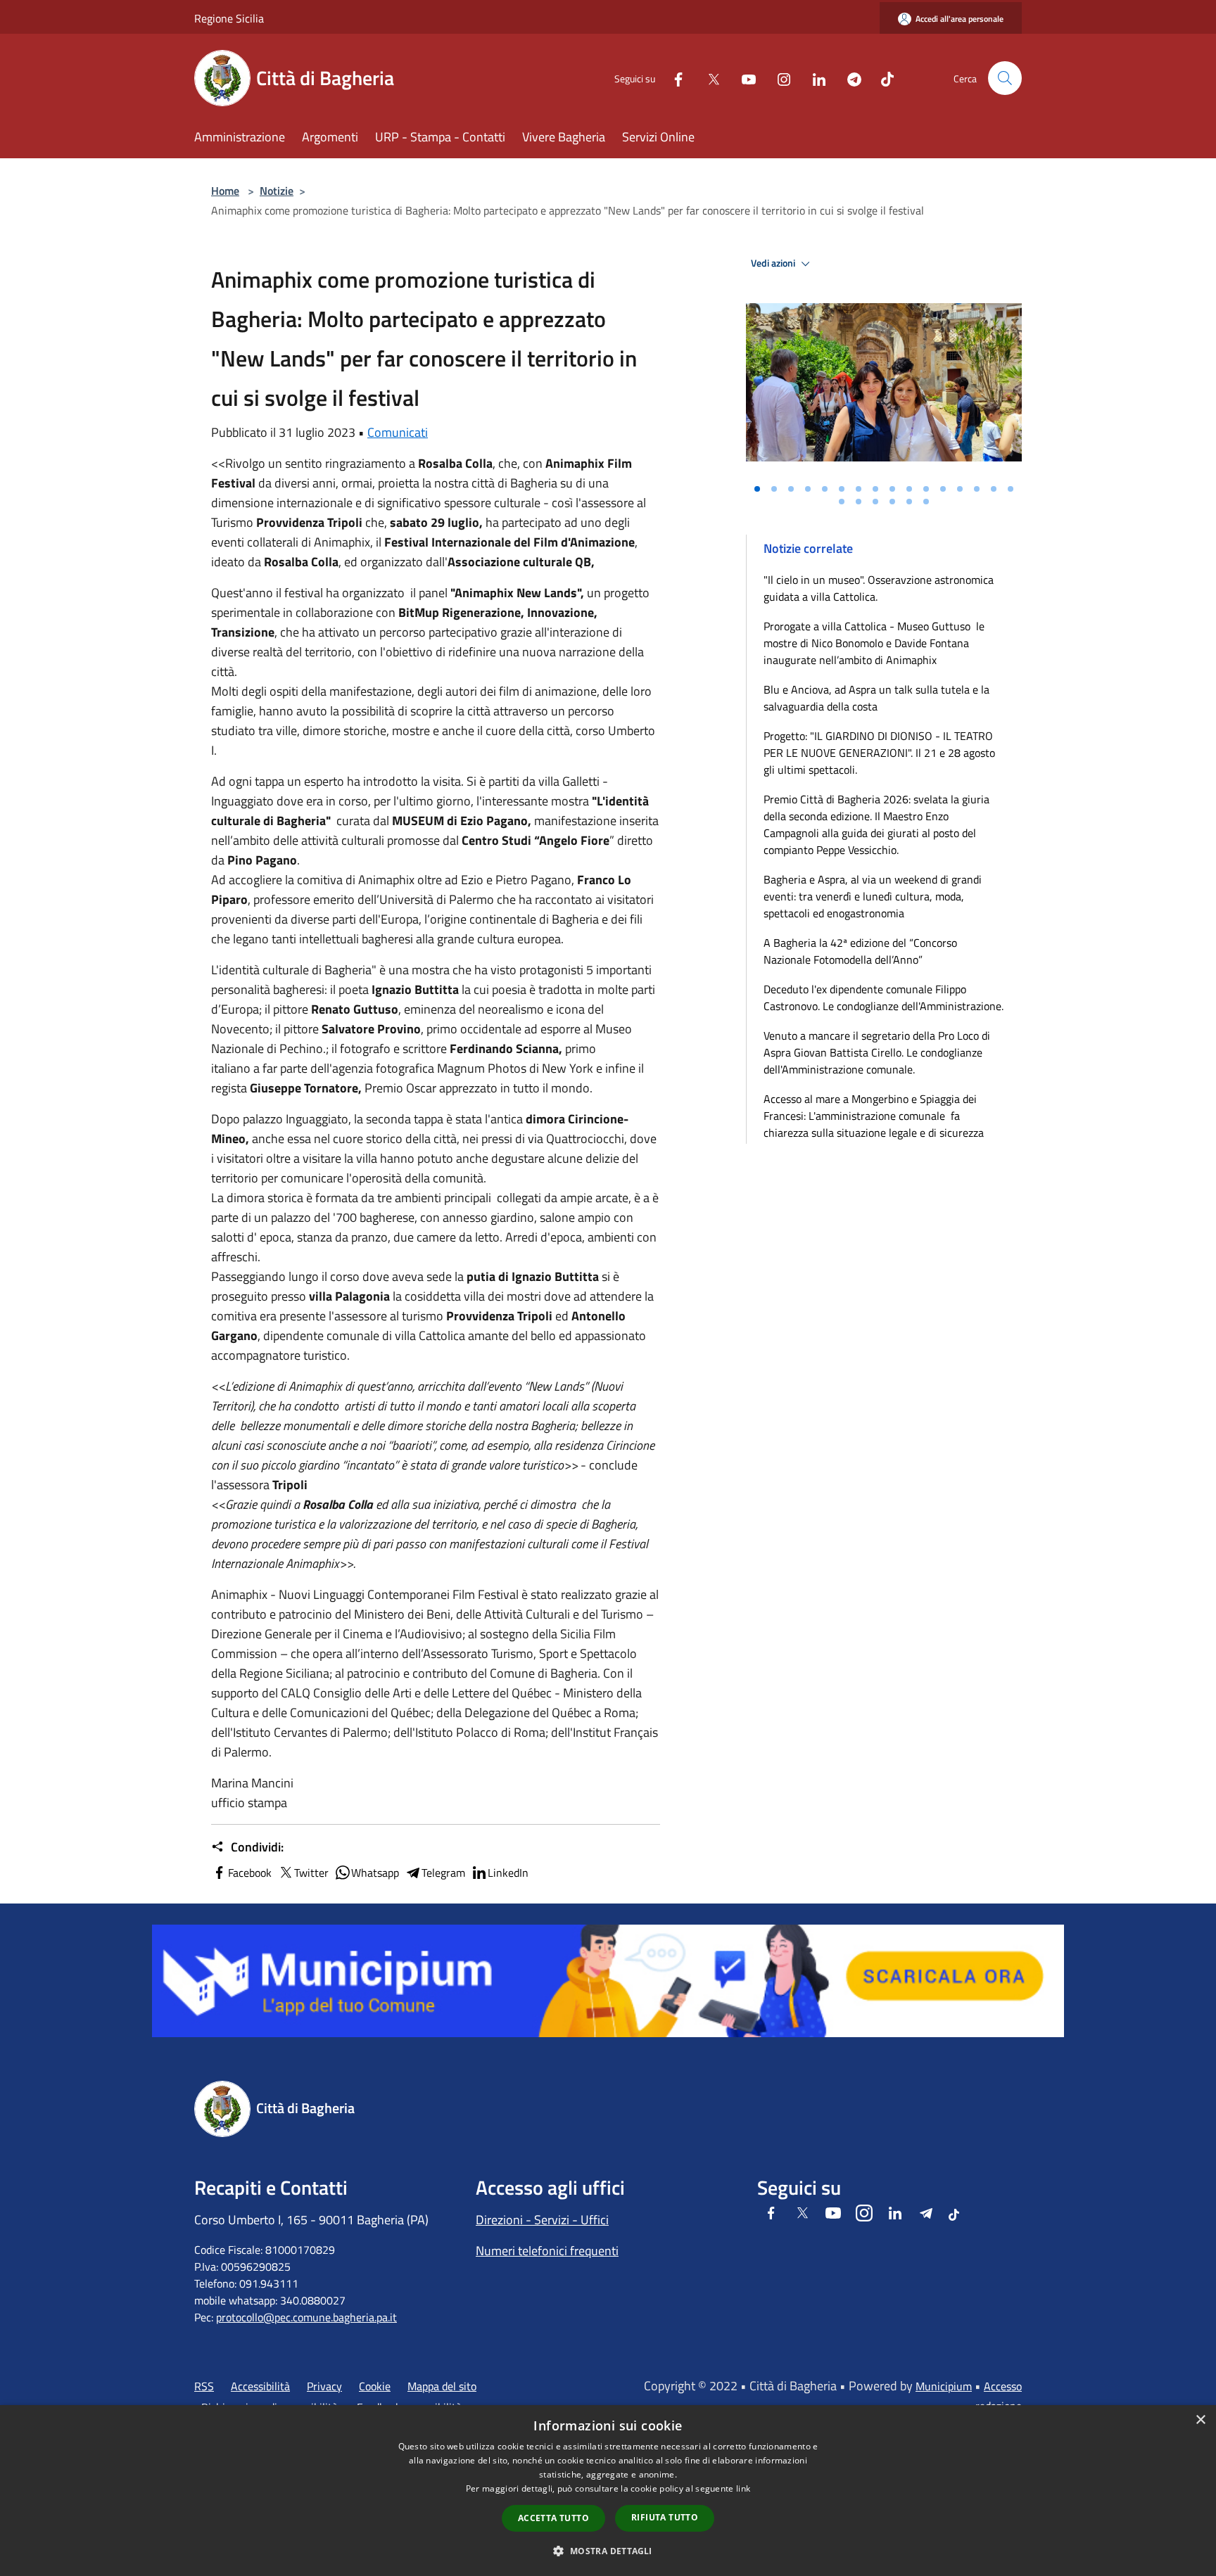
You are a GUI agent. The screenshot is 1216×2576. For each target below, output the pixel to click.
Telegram (443, 1873)
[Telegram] (849, 78)
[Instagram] (778, 78)
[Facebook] (673, 78)
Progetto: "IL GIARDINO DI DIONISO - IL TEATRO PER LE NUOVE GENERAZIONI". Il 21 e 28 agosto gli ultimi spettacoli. (879, 753)
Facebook (250, 1873)
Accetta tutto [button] (553, 2518)
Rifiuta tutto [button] (665, 2517)
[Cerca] (1005, 78)
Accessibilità (260, 2386)
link (743, 2488)
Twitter (311, 1873)
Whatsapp (375, 1873)
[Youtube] (743, 78)
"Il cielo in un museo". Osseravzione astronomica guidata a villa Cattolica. (879, 588)
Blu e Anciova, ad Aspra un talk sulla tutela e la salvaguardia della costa (876, 698)
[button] (608, 2551)
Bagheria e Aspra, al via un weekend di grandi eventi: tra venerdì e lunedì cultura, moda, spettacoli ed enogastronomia (873, 896)
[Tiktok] (882, 78)
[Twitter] (708, 78)
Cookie (375, 2386)
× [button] (1200, 2420)
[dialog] (608, 2491)
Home (225, 191)
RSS (204, 2386)
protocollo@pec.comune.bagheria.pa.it (306, 2317)
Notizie (277, 191)
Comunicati (398, 432)
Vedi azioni (774, 263)
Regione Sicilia (229, 18)
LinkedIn (508, 1873)
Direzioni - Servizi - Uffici (542, 2220)
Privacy (324, 2386)
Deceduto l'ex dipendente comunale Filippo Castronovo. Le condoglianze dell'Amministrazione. (883, 997)
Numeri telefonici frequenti (547, 2251)
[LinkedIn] (813, 78)
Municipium (944, 2386)
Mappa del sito (442, 2386)
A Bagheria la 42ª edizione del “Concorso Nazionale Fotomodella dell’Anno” (860, 951)
